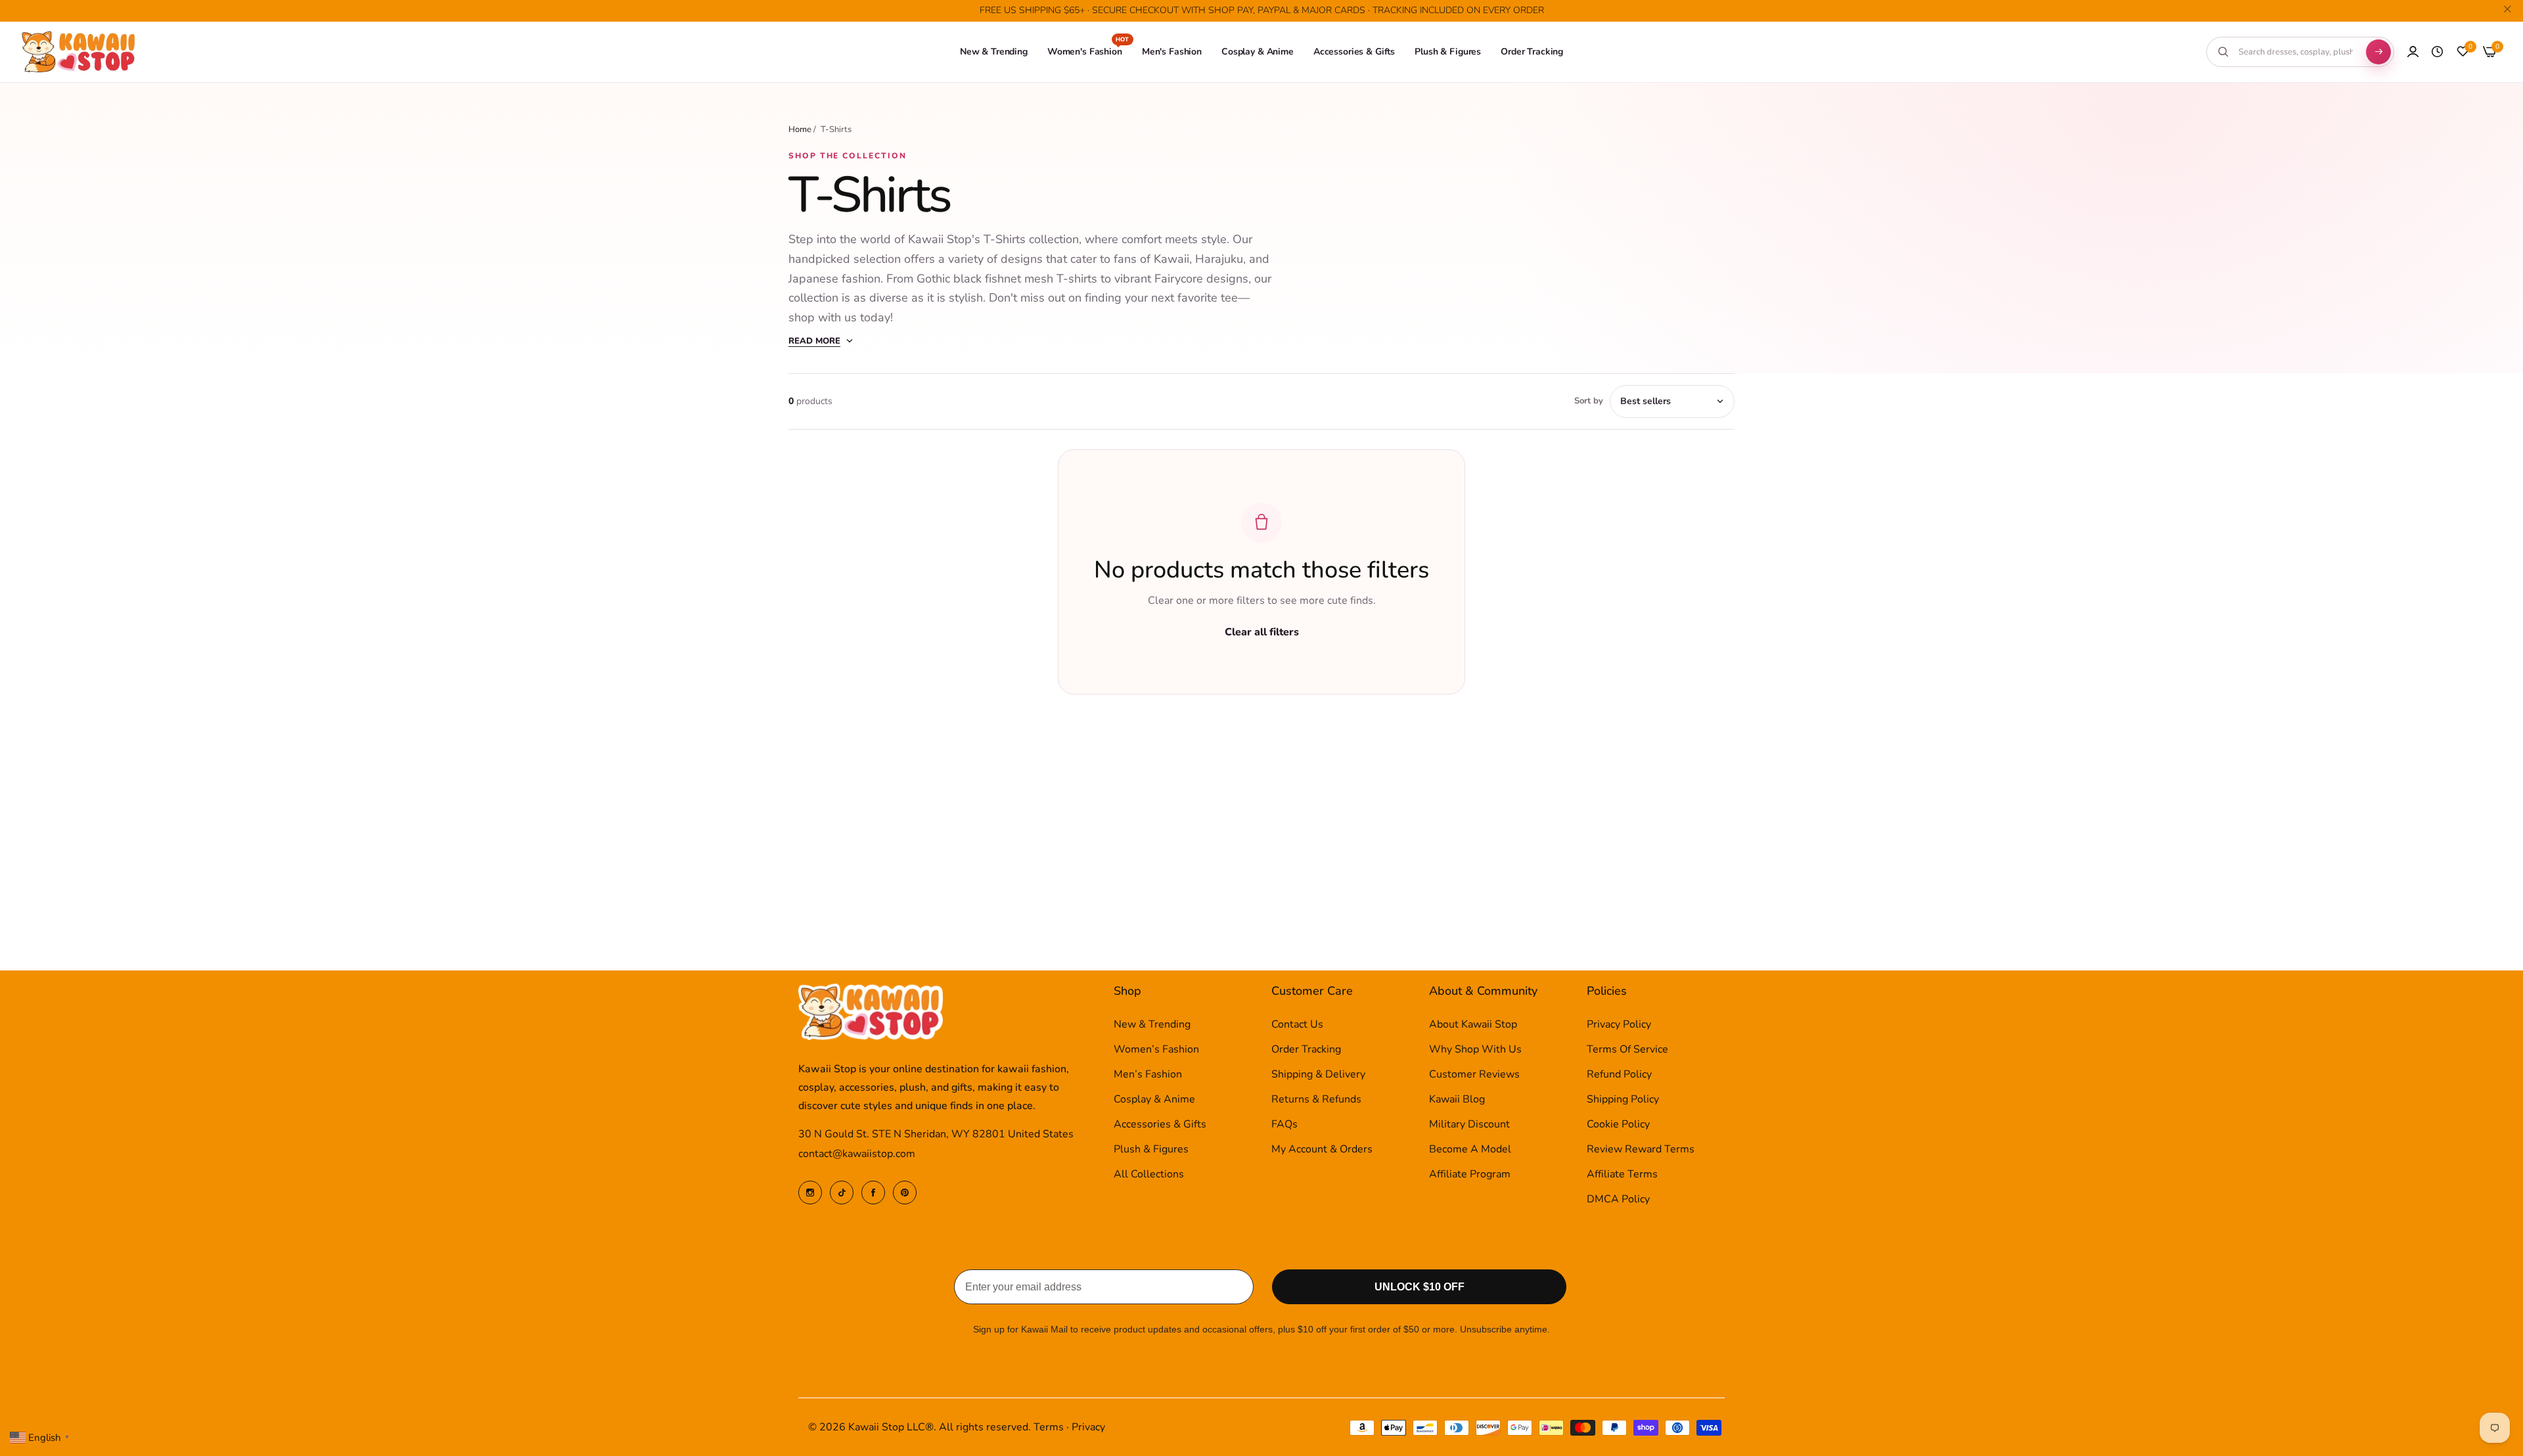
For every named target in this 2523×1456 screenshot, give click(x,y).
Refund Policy (1619, 1075)
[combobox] (2296, 52)
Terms (1049, 1427)
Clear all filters (1262, 632)
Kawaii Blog (1457, 1100)
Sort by (1589, 401)
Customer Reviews (1474, 1075)
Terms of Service (1627, 1050)
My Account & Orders (1322, 1150)
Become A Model (1470, 1150)
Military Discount (1469, 1125)
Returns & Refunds (1316, 1100)
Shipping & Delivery (1318, 1075)
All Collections (1149, 1175)
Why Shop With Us (1475, 1050)
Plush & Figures (1151, 1150)
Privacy (1088, 1427)
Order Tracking (1306, 1050)
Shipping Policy (1623, 1100)
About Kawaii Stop (1473, 1025)
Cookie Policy (1618, 1125)
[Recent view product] (2437, 52)
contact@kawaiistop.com (857, 1154)
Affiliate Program (1470, 1175)
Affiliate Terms (1622, 1175)
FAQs (1284, 1125)
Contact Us (1297, 1025)
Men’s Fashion (1148, 1075)
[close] (2507, 11)
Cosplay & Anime (1154, 1100)
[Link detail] (810, 1193)
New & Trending (1152, 1025)
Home (800, 129)
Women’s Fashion (1156, 1050)
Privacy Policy (1619, 1025)
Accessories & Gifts (1160, 1125)
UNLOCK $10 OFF (1420, 1287)
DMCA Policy (1618, 1200)
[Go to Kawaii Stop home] (79, 52)
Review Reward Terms (1641, 1150)
